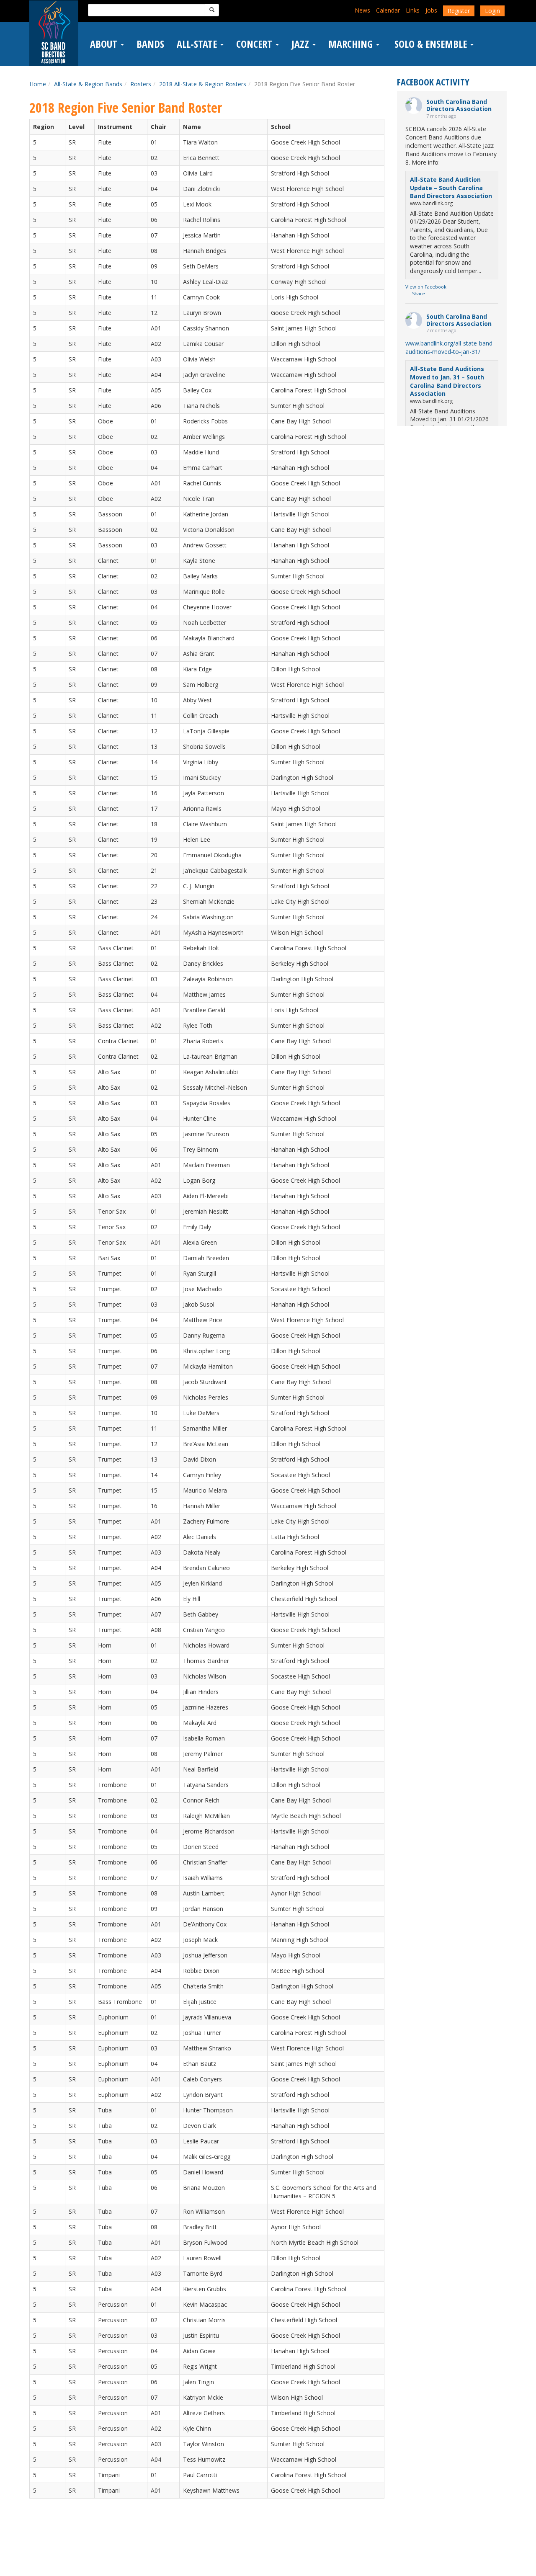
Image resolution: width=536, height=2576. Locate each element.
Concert (255, 44)
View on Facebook (426, 287)
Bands (150, 44)
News (362, 10)
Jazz (301, 44)
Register (459, 11)
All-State (198, 44)
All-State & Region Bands (88, 84)
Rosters (141, 84)
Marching (352, 44)
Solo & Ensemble (431, 44)
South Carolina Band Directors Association (459, 105)
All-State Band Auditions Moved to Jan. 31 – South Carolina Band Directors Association (447, 381)
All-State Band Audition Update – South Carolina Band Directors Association (451, 188)
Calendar (388, 10)
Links (413, 10)
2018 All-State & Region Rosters (203, 84)
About (105, 44)
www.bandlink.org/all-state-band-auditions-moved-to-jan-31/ (450, 347)
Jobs (431, 10)
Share (419, 293)
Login (492, 11)
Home (38, 84)
